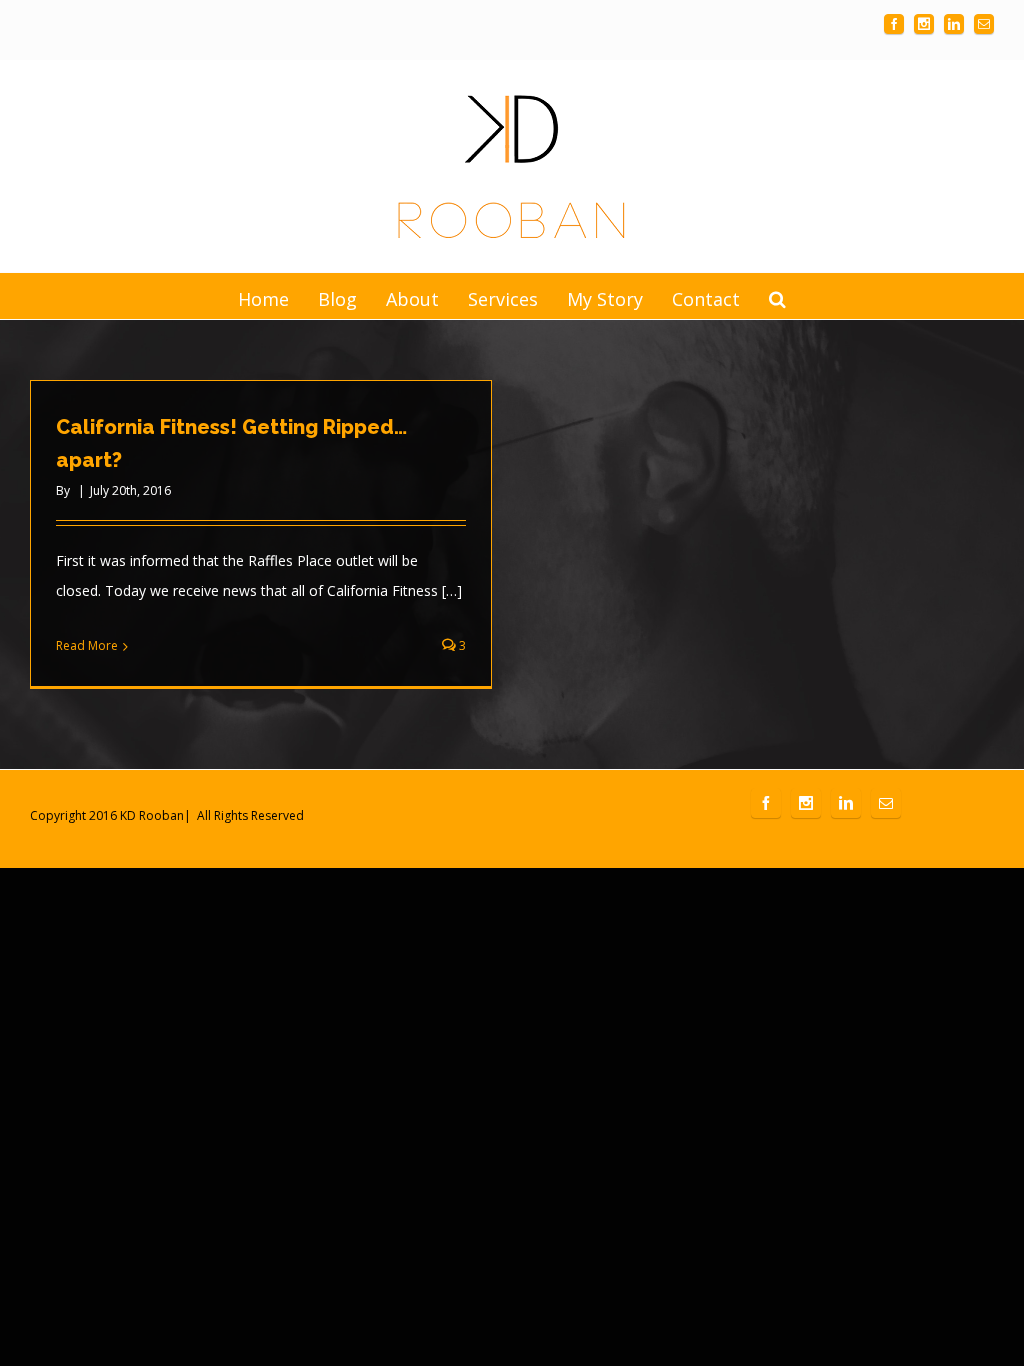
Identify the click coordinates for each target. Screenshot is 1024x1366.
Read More (87, 645)
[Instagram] (924, 24)
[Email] (984, 24)
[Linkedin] (954, 24)
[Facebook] (894, 24)
